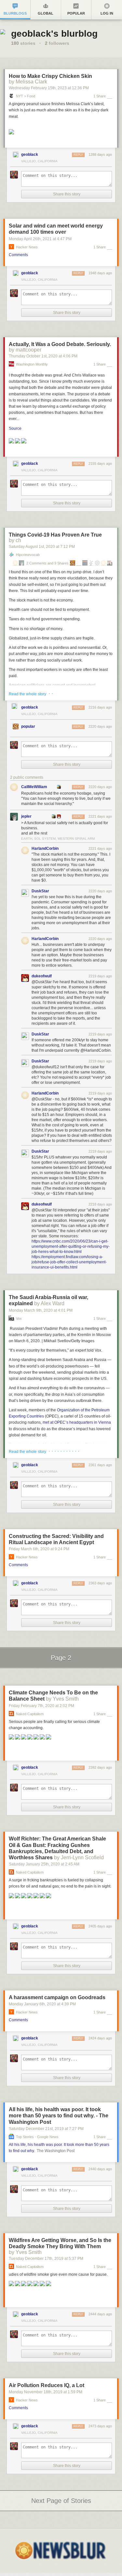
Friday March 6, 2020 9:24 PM (39, 1549)
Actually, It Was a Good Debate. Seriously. (60, 344)
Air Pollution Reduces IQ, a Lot (47, 2385)
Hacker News (27, 247)
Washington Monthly (32, 364)
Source (15, 428)
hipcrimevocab (28, 555)
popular (28, 726)
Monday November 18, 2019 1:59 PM (46, 2392)
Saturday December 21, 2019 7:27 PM (46, 2129)
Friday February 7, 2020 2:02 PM (41, 1706)
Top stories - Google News (37, 2137)
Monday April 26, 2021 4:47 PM (40, 239)
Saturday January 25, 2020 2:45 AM (44, 1864)
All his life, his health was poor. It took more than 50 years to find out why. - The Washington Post (59, 2116)
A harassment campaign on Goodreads (57, 1997)
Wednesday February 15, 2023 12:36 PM (49, 88)
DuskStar (40, 891)
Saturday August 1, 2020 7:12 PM (42, 547)
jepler (26, 816)
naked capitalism (30, 1714)
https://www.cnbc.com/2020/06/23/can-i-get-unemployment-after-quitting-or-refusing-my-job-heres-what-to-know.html (71, 1246)
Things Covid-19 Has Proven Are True (55, 535)
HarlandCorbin (45, 848)
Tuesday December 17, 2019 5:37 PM (46, 2259)
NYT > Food (26, 96)
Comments (18, 255)
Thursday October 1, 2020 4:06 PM (43, 356)
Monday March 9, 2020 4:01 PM (41, 1310)
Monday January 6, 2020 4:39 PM (42, 2004)
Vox (19, 1319)
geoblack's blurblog (54, 34)
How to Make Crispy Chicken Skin (50, 76)
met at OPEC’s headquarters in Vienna (77, 1422)
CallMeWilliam (34, 787)
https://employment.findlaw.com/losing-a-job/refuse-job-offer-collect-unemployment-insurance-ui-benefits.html (69, 1262)
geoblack (30, 155)
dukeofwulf (42, 976)
